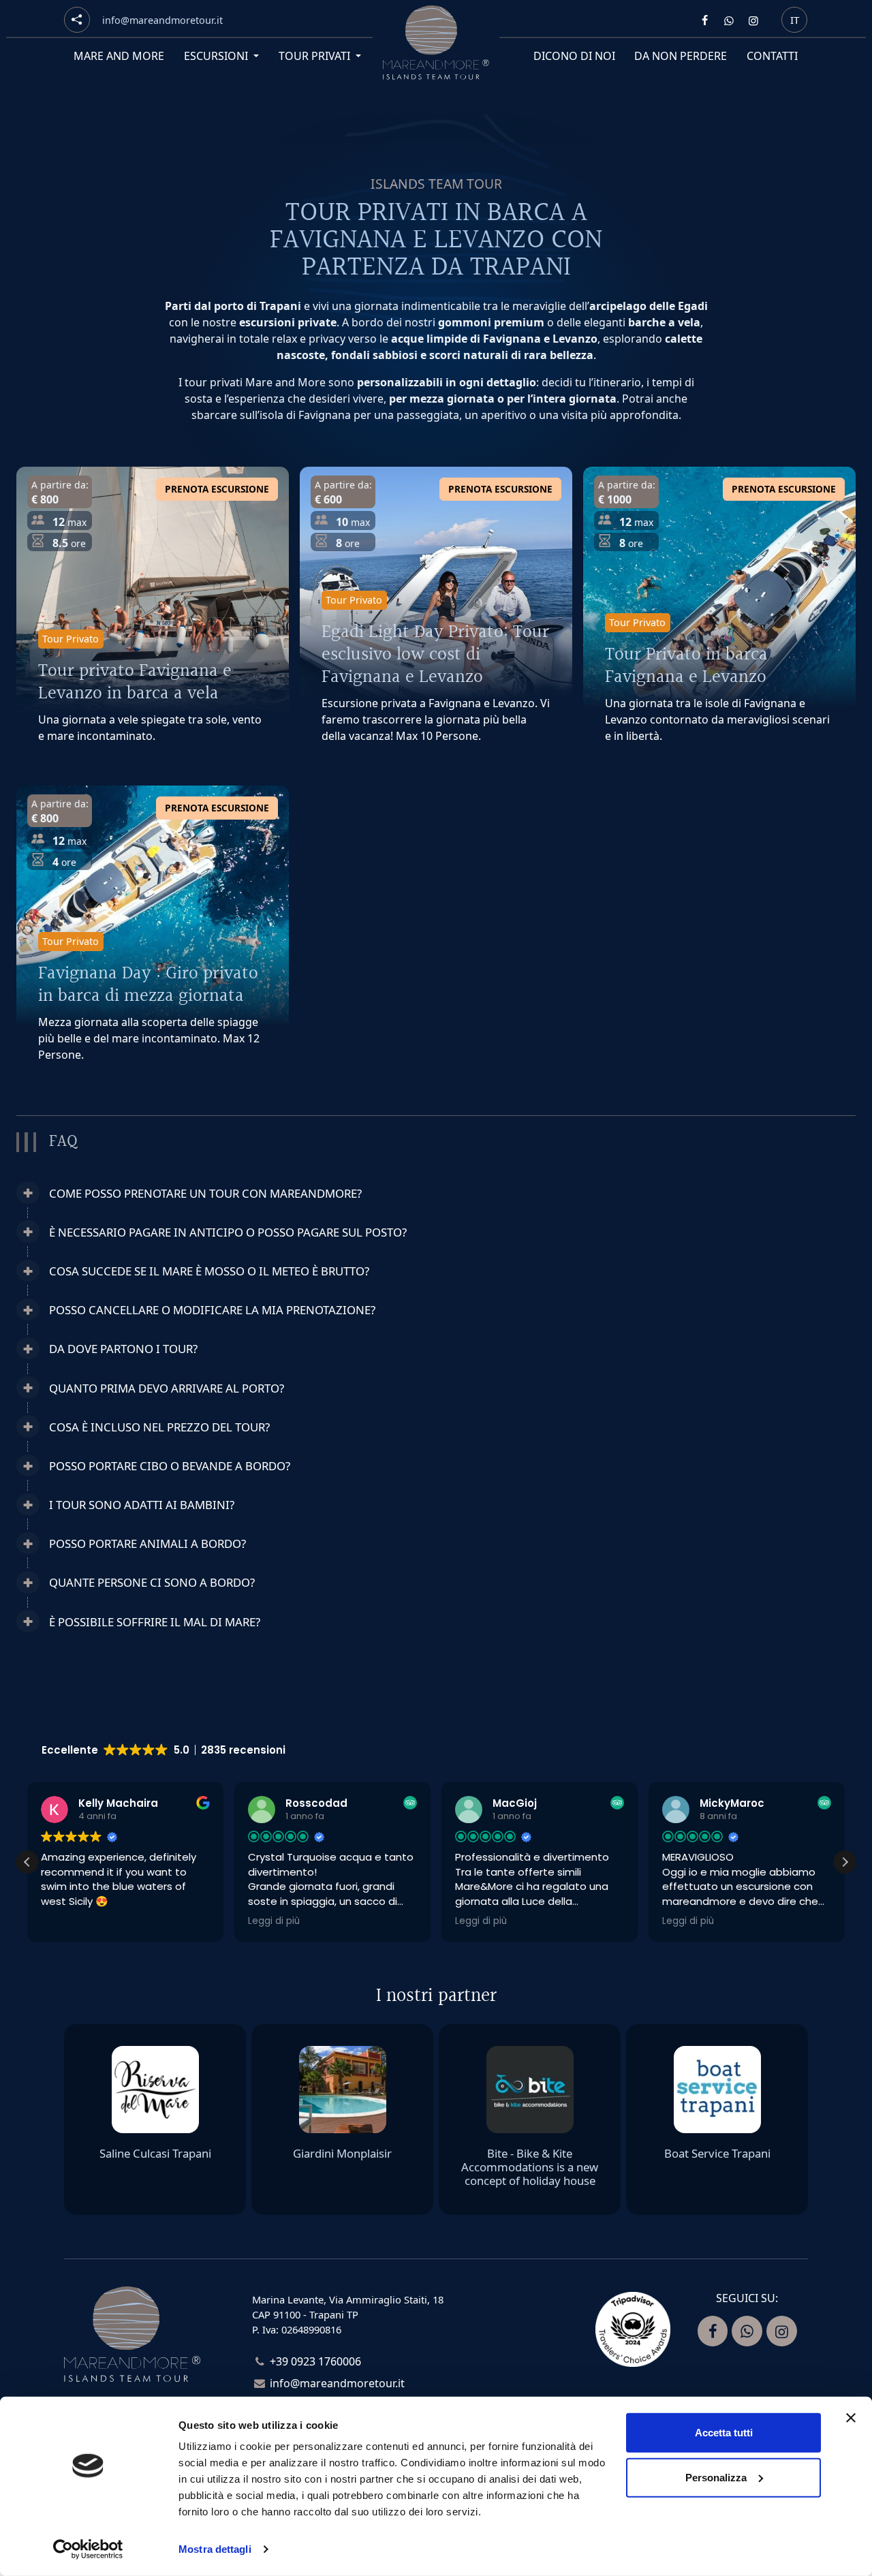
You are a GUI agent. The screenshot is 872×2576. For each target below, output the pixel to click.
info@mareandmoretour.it (337, 2383)
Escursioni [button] (217, 56)
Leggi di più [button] (274, 1921)
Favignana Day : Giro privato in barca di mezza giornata (148, 984)
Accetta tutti (724, 2433)
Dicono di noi (574, 56)
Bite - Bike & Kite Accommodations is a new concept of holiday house (530, 2167)
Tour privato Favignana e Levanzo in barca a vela (135, 682)
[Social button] (77, 20)
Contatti (773, 56)
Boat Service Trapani (717, 2153)
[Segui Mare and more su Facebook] (704, 20)
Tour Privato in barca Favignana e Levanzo (686, 666)
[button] (331, 1193)
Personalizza (716, 2477)
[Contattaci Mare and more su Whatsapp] (729, 20)
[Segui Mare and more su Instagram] (753, 20)
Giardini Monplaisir (342, 2153)
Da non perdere (681, 56)
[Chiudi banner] (851, 2418)
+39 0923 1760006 (315, 2361)
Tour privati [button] (316, 56)
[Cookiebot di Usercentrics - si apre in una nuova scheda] (88, 2549)
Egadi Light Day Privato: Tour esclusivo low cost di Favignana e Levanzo (435, 654)
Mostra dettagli (215, 2549)
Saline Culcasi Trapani (155, 2153)
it (795, 19)
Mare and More (119, 56)
